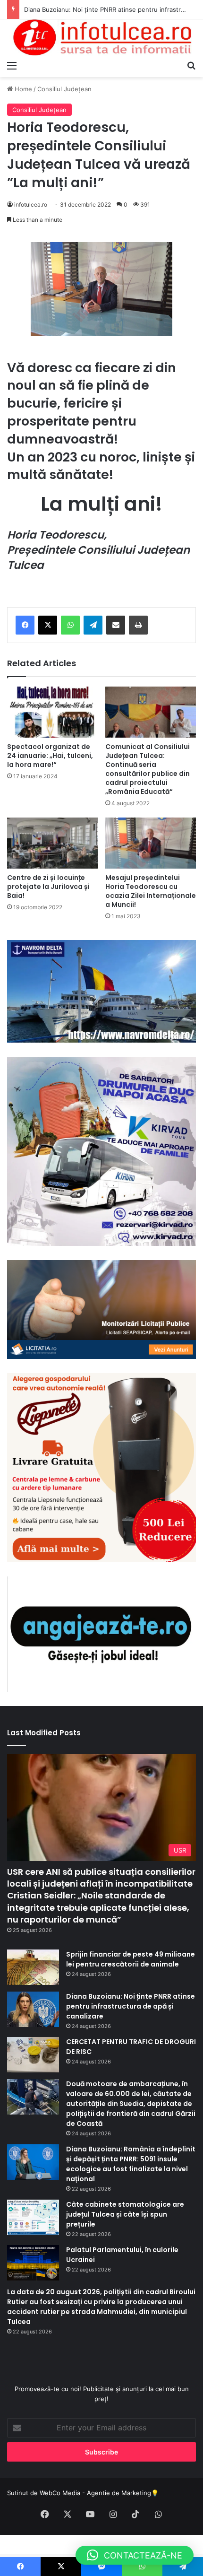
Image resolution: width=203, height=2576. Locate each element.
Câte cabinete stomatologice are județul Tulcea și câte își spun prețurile (125, 2214)
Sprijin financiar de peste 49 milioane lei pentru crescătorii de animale (131, 1959)
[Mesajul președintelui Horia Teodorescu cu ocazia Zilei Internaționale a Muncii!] (151, 843)
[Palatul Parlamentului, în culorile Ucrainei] (33, 2263)
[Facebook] (25, 625)
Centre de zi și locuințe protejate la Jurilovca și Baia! (48, 887)
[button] (135, 2555)
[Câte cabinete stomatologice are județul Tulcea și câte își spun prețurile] (33, 2217)
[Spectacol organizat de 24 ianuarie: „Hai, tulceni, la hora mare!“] (52, 712)
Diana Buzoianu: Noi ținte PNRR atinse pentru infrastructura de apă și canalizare (131, 2006)
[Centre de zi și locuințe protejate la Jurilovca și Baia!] (52, 843)
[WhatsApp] (70, 625)
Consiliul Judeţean (64, 89)
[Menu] (12, 65)
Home (22, 89)
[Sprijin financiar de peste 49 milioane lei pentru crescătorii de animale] (33, 1967)
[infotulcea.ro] (101, 38)
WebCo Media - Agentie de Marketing (95, 2493)
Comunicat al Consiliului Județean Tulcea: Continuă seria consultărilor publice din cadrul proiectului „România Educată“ (148, 769)
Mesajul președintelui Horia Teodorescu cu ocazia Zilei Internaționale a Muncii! (151, 891)
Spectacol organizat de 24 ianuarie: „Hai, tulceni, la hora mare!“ (50, 756)
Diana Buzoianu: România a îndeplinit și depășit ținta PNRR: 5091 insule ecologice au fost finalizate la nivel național (131, 2164)
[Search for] (191, 65)
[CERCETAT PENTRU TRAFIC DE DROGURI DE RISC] (33, 2055)
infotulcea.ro (31, 205)
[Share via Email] (116, 625)
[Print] (138, 625)
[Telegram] (93, 625)
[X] (48, 625)
